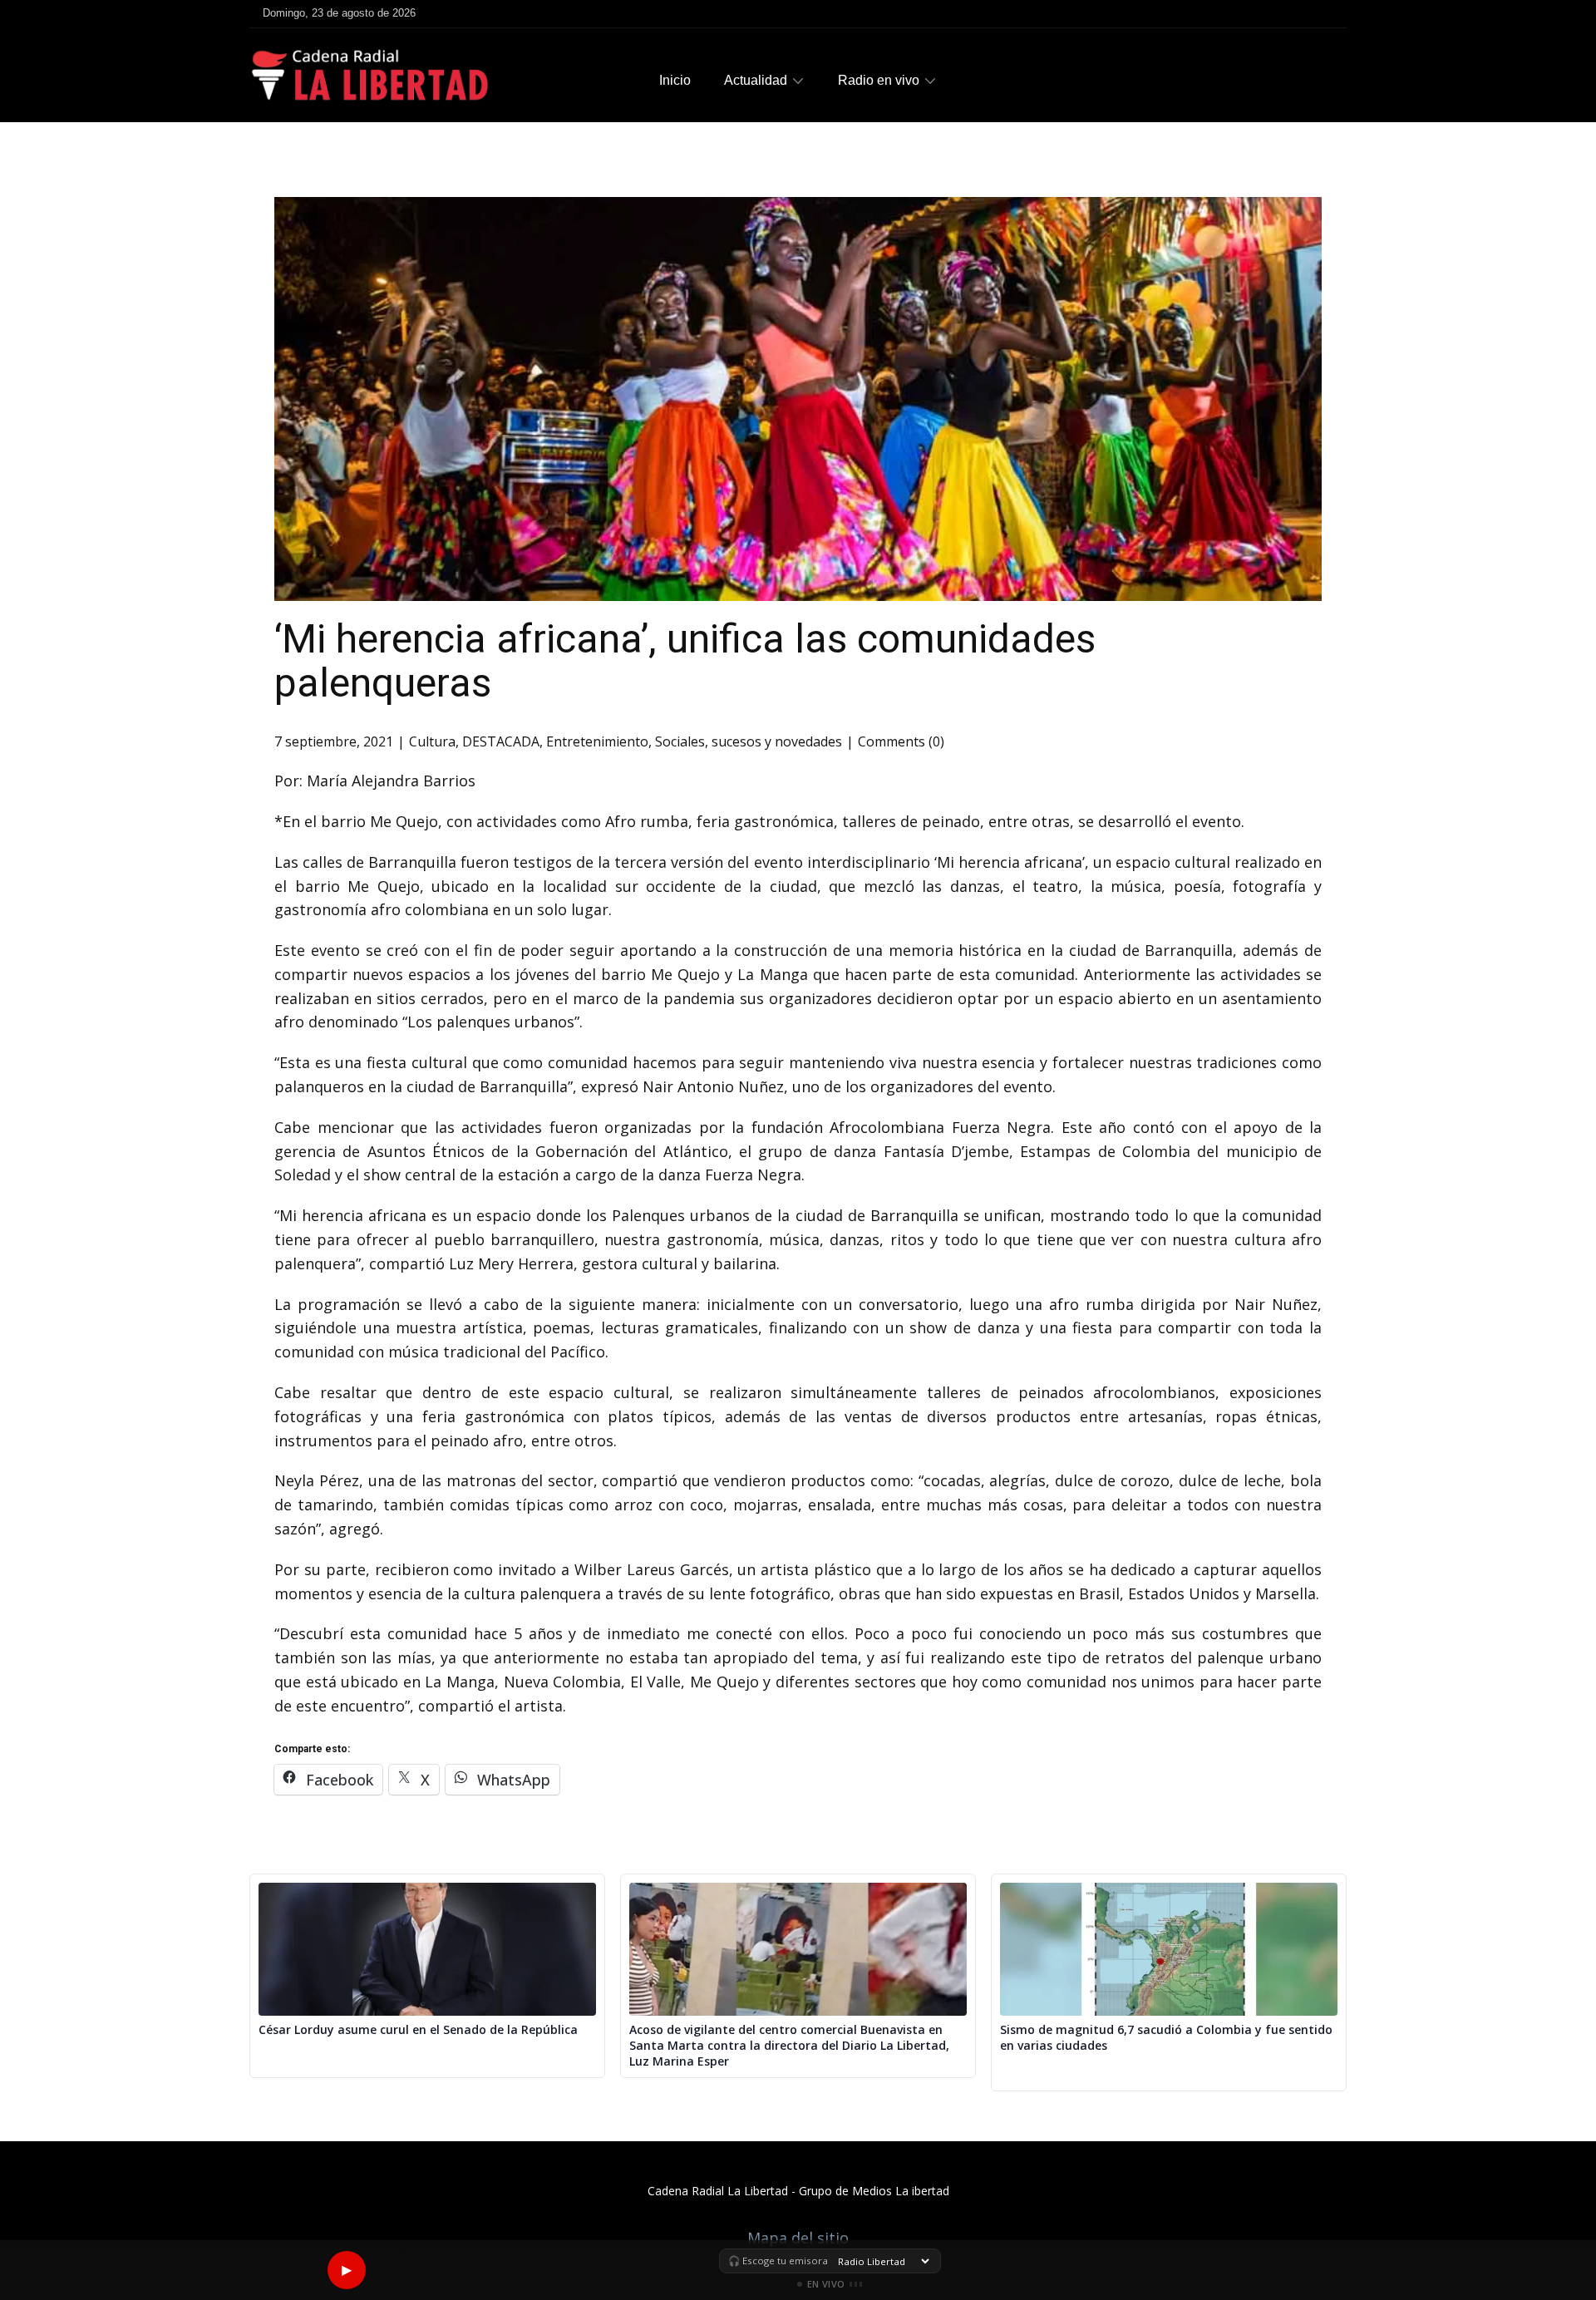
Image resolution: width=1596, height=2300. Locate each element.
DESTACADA (501, 741)
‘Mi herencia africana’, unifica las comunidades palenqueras (685, 661)
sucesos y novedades (777, 741)
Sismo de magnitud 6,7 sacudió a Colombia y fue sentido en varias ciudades (1166, 2038)
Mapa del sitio (798, 2238)
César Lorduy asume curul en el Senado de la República (418, 2030)
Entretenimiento (597, 741)
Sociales (680, 741)
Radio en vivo (879, 80)
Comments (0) (901, 741)
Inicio (675, 80)
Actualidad (756, 80)
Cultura (432, 741)
